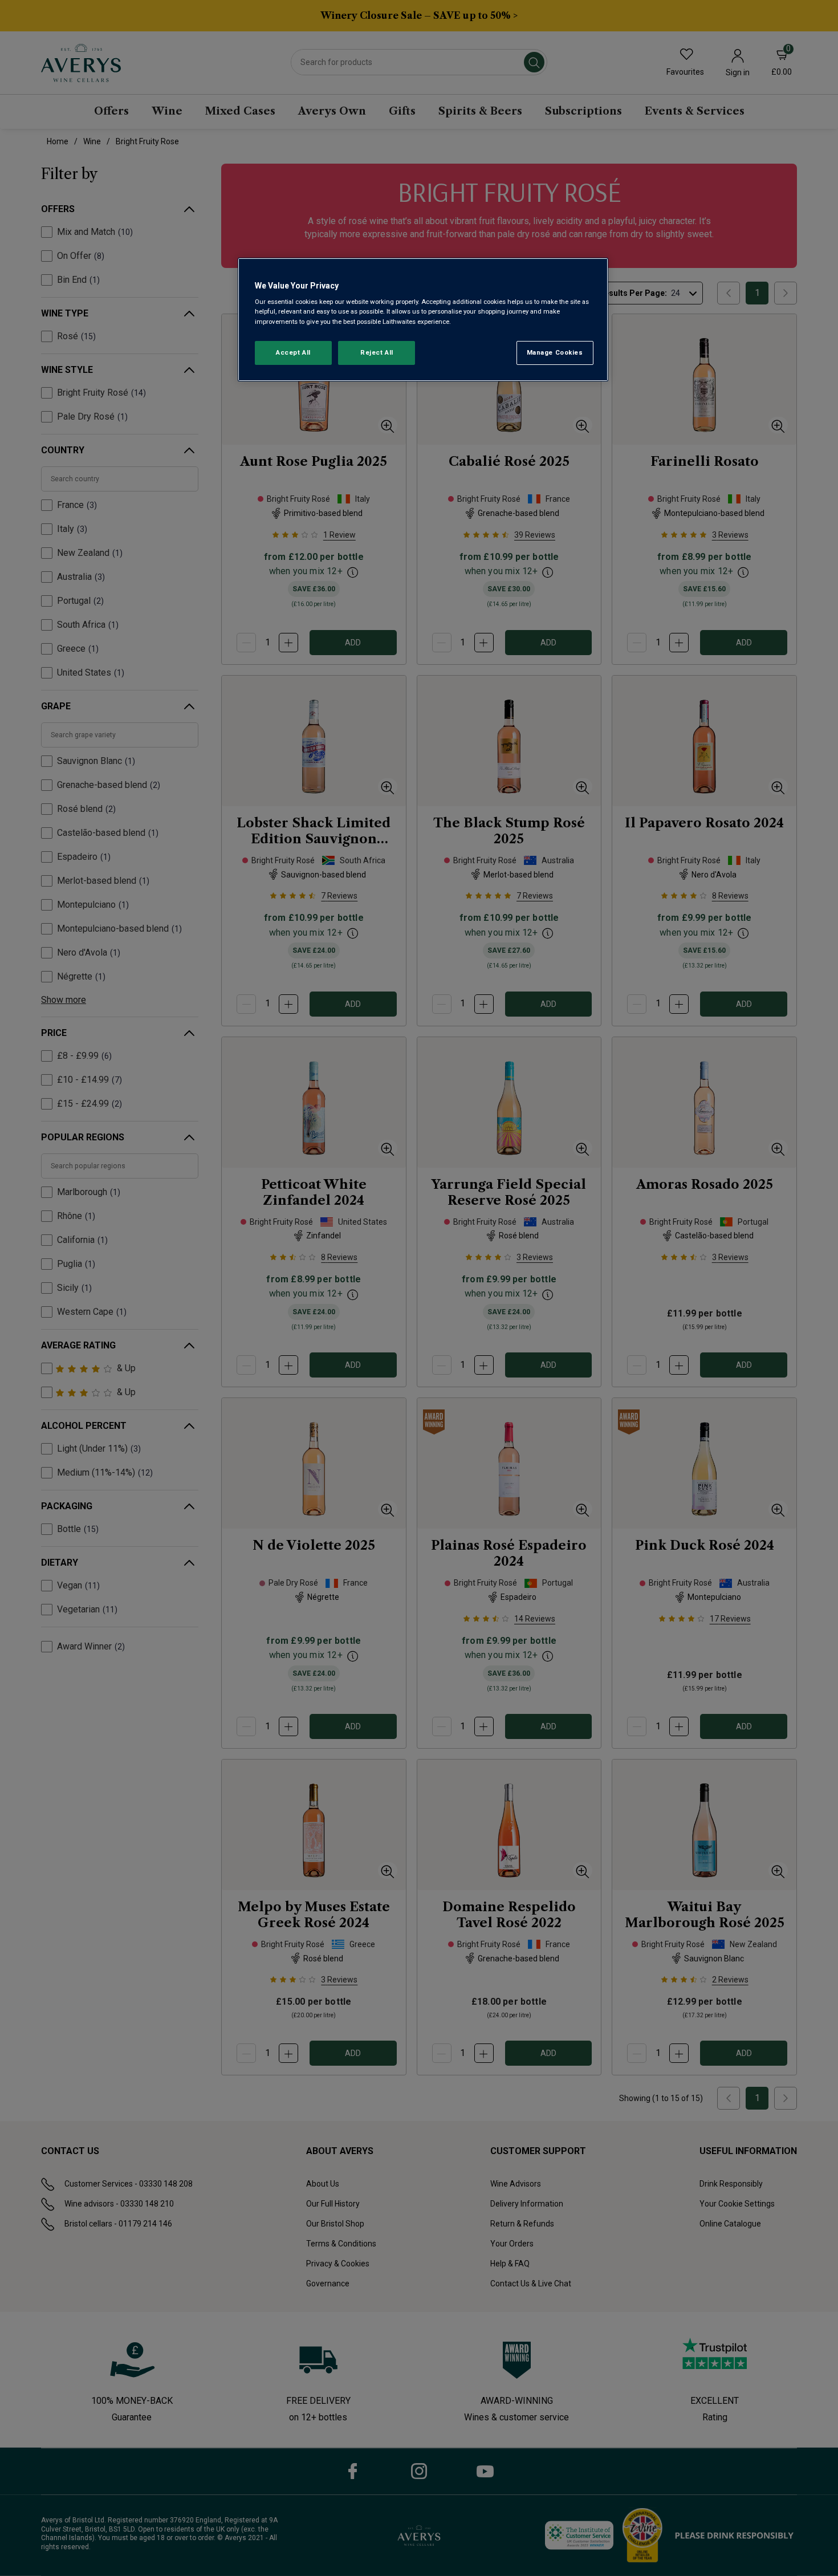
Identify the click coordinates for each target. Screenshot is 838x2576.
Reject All (377, 352)
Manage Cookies (555, 352)
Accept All (293, 352)
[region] (423, 320)
